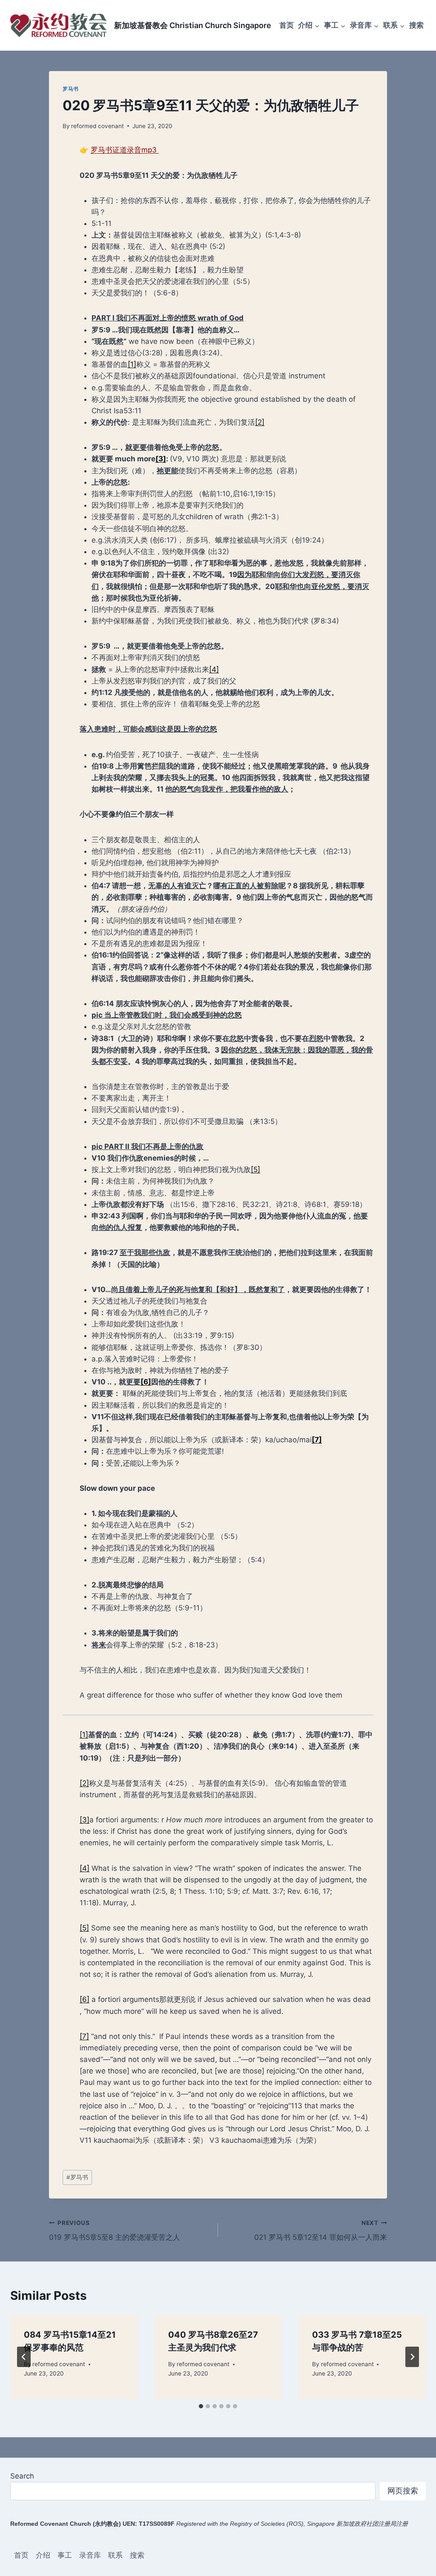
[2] (260, 422)
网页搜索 (403, 2491)
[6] (85, 1999)
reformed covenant (98, 126)
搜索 (416, 25)
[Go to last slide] (24, 2357)
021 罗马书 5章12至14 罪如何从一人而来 (321, 2231)
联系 (115, 2555)
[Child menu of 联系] (394, 25)
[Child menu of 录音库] (364, 25)
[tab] (201, 2406)
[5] (255, 1169)
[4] (214, 669)
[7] (84, 2036)
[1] (132, 364)
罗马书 (71, 89)
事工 (65, 2555)
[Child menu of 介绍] (309, 25)
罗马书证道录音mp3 (125, 150)
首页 (287, 25)
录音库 (90, 2555)
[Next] (412, 2357)
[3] (85, 1820)
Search (22, 2476)
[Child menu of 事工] (335, 25)
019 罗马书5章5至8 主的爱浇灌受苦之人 (115, 2231)
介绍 (43, 2555)
